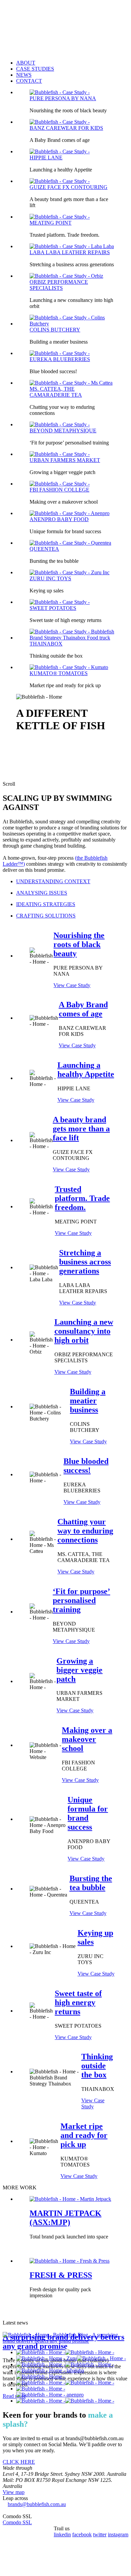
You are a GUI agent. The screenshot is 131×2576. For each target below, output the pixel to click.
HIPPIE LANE (46, 158)
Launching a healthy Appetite (86, 1070)
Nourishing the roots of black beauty (79, 944)
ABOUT (26, 63)
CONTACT (29, 81)
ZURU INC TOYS (50, 578)
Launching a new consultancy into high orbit (84, 1331)
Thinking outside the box (97, 2066)
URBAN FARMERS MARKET (65, 460)
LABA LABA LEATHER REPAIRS (70, 252)
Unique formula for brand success (88, 1813)
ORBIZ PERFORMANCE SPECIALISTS (59, 285)
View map (14, 2492)
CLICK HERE (19, 2462)
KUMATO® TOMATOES (59, 673)
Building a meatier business (88, 1401)
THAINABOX (46, 644)
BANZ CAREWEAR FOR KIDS (66, 128)
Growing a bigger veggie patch (79, 1670)
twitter (100, 2534)
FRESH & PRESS (61, 2275)
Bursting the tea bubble (91, 1883)
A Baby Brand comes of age (83, 1009)
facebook (82, 2534)
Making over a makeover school (87, 1739)
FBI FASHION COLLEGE (59, 490)
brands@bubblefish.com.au (37, 2504)
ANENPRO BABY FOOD (59, 519)
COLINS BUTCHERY (55, 330)
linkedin (62, 2534)
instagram (118, 2534)
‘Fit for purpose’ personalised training (81, 1600)
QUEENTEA (44, 549)
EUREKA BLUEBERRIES (60, 359)
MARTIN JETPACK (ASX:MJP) (65, 2218)
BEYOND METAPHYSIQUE (63, 431)
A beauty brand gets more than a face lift (81, 1129)
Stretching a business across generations (85, 1262)
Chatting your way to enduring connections (85, 1531)
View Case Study (72, 985)
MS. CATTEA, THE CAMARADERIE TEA (56, 392)
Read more (14, 2396)
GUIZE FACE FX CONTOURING (69, 187)
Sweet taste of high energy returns (78, 2002)
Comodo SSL (17, 2522)
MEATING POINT (51, 223)
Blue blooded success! (86, 1466)
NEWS (24, 75)
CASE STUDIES (35, 69)
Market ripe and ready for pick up (84, 2135)
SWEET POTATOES (53, 608)
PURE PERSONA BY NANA (63, 98)
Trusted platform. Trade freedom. (82, 1198)
